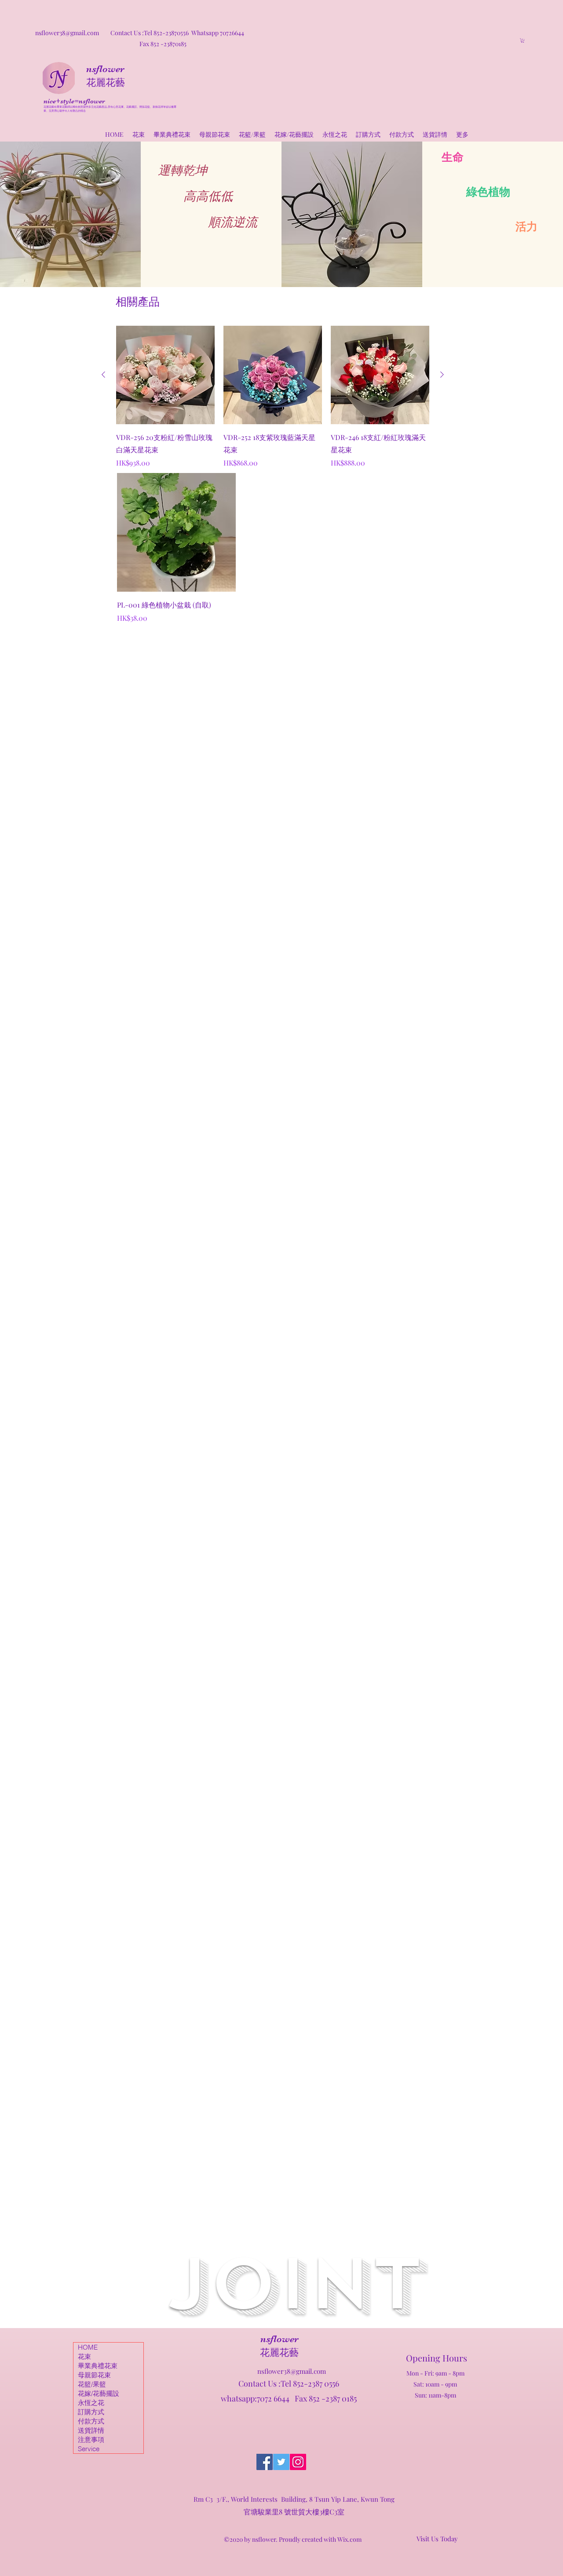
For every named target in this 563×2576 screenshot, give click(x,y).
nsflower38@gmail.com (292, 2371)
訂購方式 (91, 2412)
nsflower (105, 69)
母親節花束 (94, 2375)
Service (89, 2449)
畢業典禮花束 (98, 2366)
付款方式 (91, 2421)
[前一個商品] (103, 375)
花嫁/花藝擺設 (99, 2393)
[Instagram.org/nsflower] (298, 2462)
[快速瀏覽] (176, 532)
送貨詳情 (91, 2430)
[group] (273, 397)
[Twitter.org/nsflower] (281, 2462)
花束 (84, 2356)
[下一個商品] (442, 375)
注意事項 (91, 2440)
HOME (88, 2347)
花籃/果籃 (92, 2384)
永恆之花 (91, 2403)
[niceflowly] (265, 2462)
